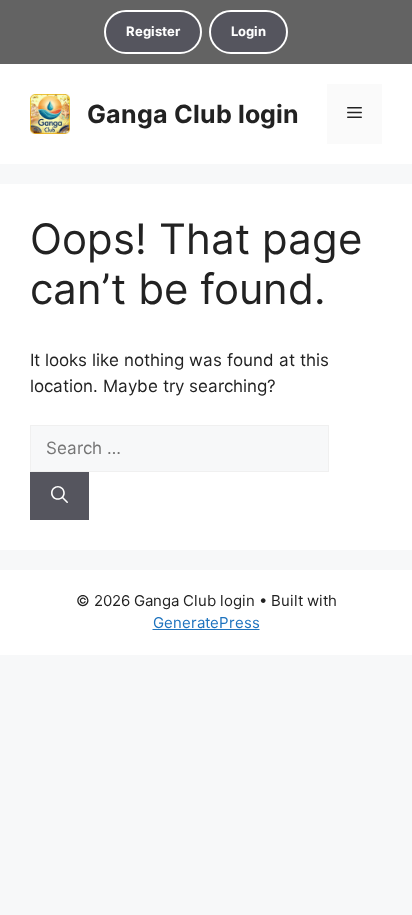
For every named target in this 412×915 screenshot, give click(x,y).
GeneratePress (206, 622)
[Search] (59, 496)
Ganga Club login (193, 114)
